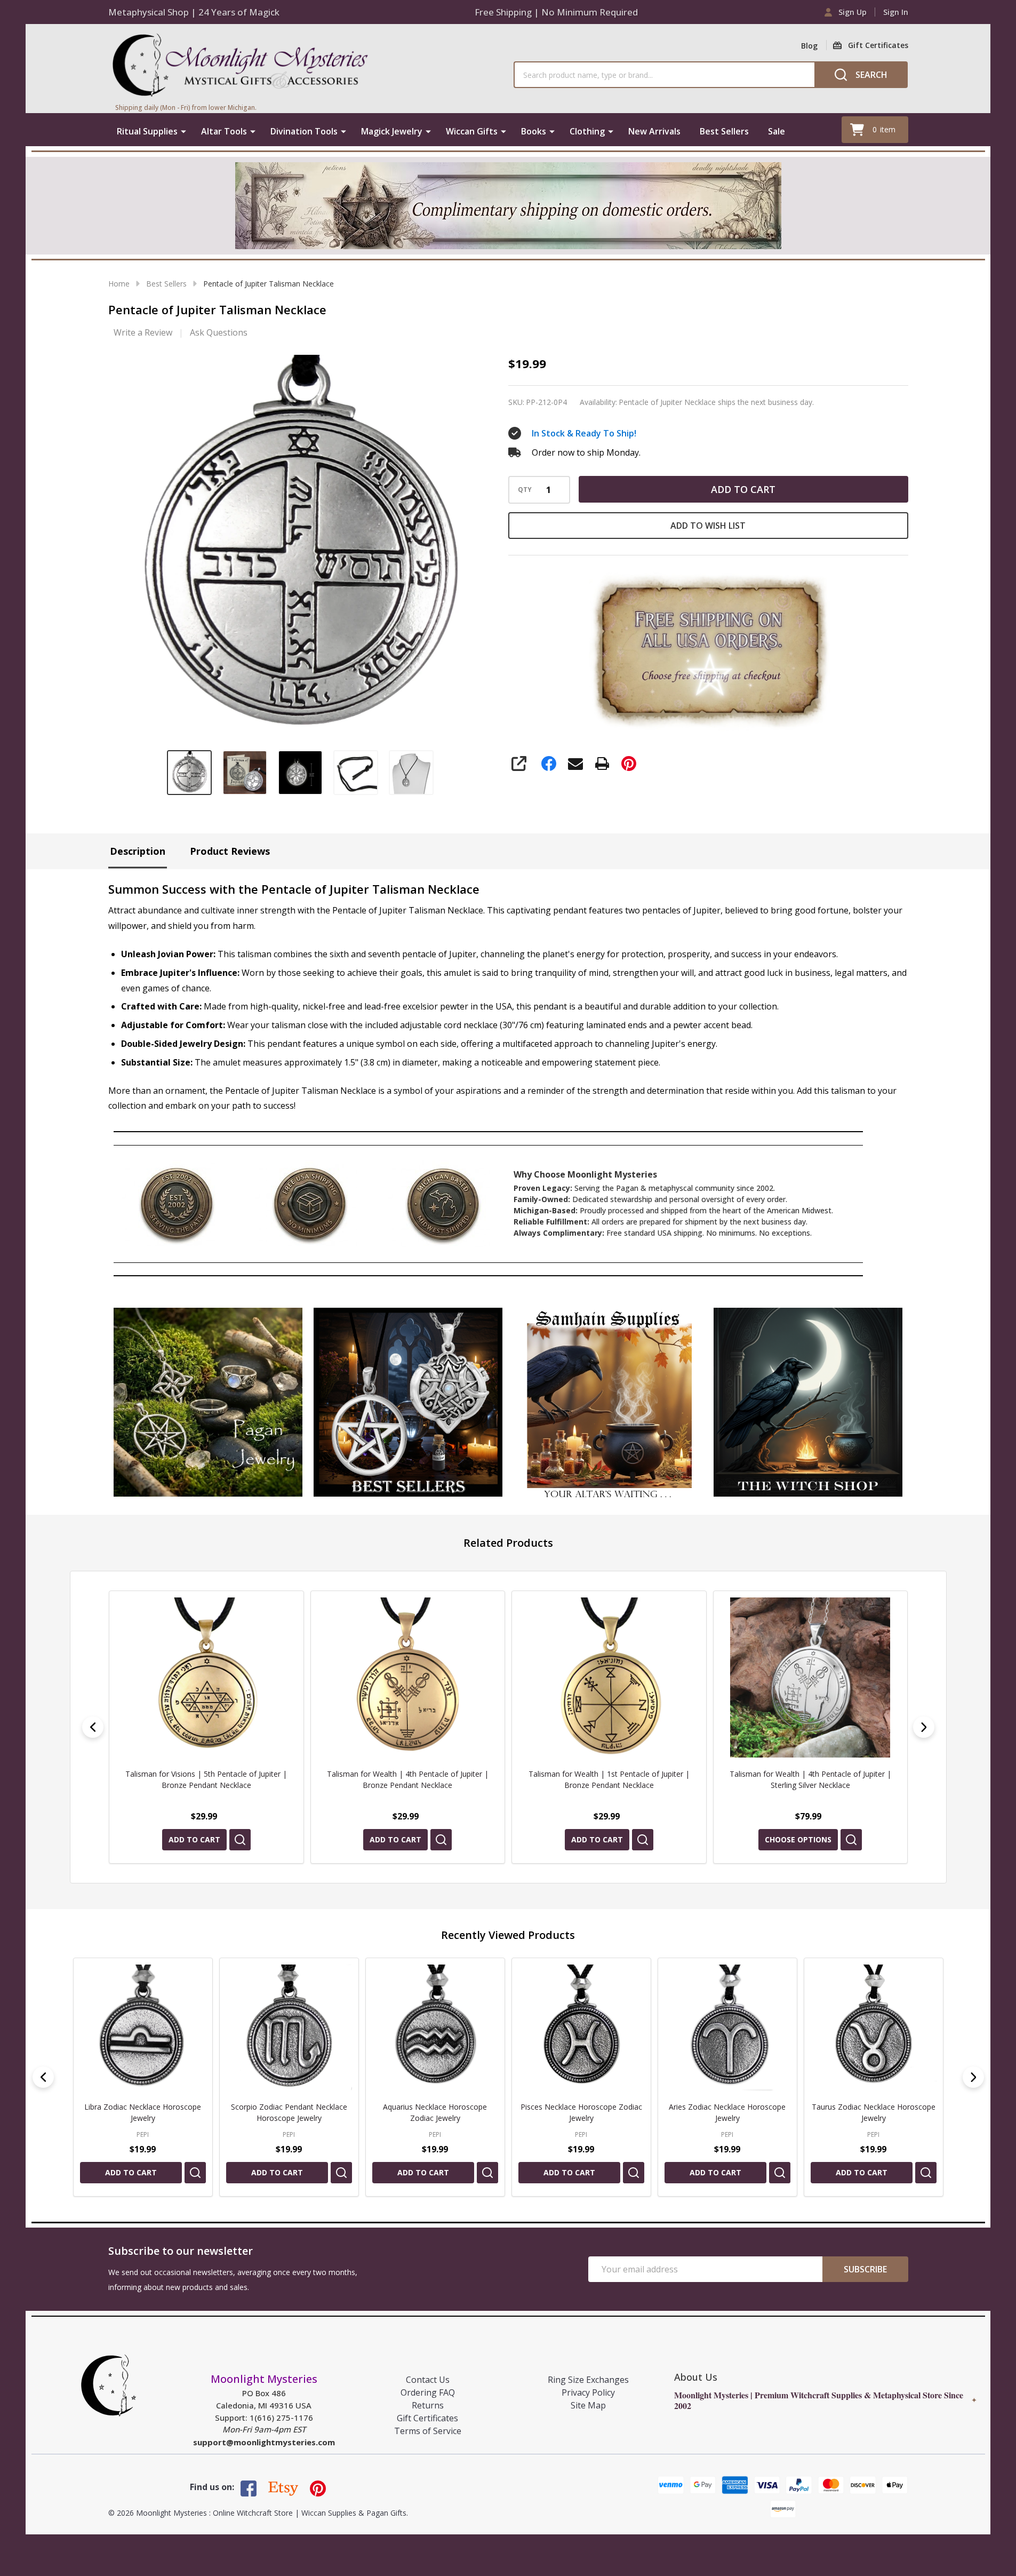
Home (119, 284)
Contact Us (428, 2380)
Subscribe (865, 2269)
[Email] (575, 764)
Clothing (587, 131)
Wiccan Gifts (472, 131)
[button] (208, 1402)
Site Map (588, 2405)
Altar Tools (224, 131)
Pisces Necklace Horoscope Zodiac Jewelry (581, 2112)
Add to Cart (743, 489)
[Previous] (93, 1727)
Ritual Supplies (147, 131)
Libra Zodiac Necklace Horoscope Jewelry (143, 2112)
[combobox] (664, 75)
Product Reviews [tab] (230, 851)
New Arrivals (654, 131)
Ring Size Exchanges (588, 2380)
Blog (809, 46)
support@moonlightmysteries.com (264, 2442)
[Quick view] (239, 1840)
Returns (428, 2405)
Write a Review (143, 332)
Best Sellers (724, 131)
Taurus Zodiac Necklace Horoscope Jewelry (873, 2112)
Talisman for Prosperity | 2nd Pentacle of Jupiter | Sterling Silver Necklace (810, 1779)
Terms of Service (428, 2431)
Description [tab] (138, 851)
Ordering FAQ (428, 2392)
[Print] (602, 764)
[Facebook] (549, 764)
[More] (183, 131)
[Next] (924, 1727)
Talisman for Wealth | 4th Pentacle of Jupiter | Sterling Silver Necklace (609, 1779)
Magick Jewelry (392, 131)
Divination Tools (304, 131)
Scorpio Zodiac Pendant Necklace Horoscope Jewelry (289, 2112)
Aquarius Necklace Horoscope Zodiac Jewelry (435, 2112)
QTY (525, 490)
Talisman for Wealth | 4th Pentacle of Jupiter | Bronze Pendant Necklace (206, 1779)
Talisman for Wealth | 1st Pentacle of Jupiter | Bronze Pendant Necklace (407, 1779)
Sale (777, 131)
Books (534, 131)
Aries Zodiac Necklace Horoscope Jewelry (727, 2112)
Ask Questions (219, 332)
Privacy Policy (588, 2392)
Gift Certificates (427, 2418)
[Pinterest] (629, 764)
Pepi (143, 2134)
